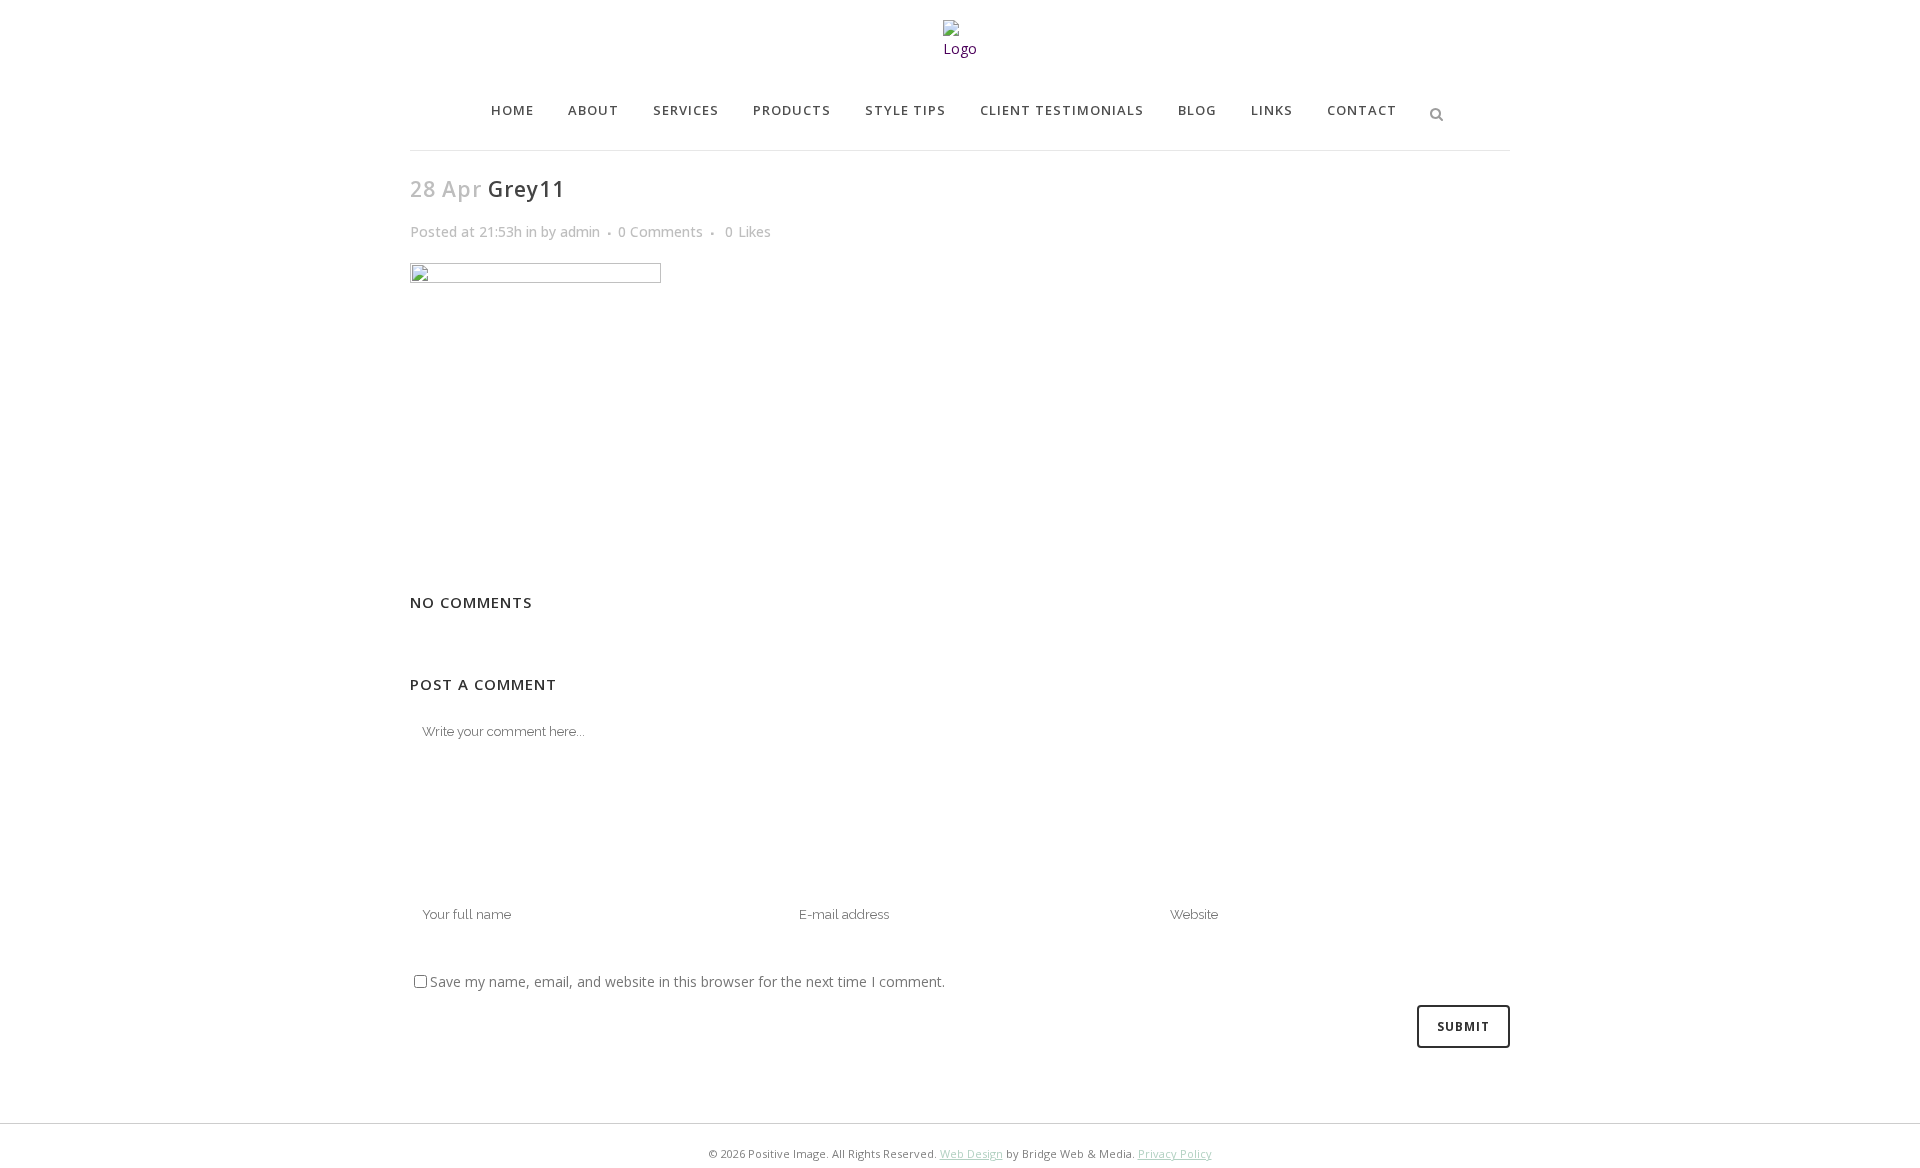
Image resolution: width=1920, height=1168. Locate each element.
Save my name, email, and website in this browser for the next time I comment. (687, 981)
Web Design (971, 1153)
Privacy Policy (1175, 1153)
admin (580, 231)
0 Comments (660, 231)
